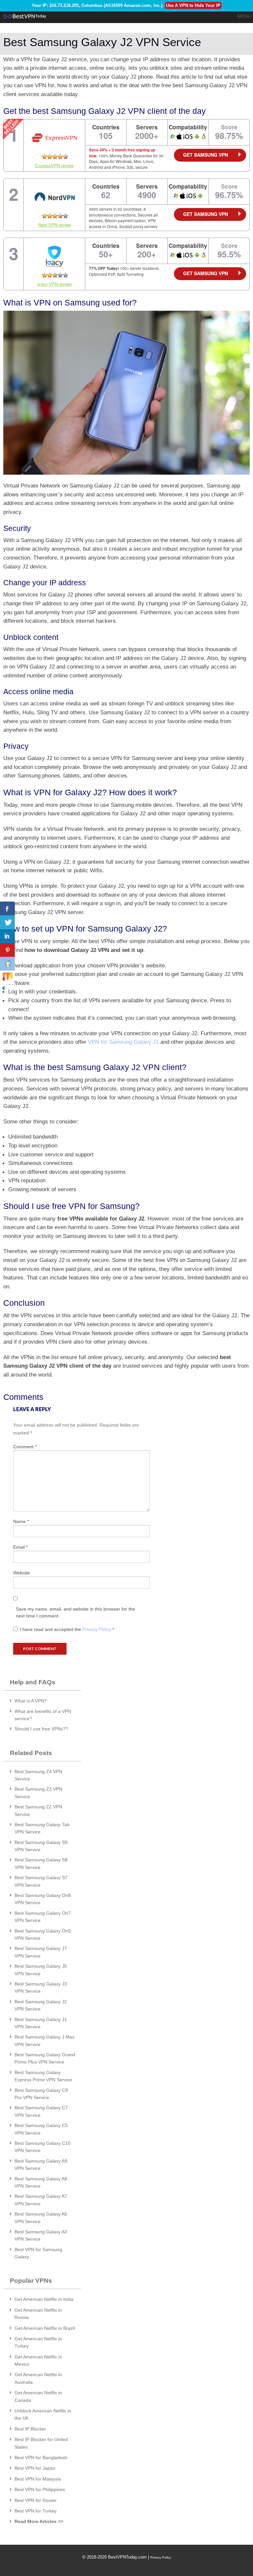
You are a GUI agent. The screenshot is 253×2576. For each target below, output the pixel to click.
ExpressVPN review (54, 165)
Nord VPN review (55, 225)
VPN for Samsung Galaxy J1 (123, 1042)
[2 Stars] (50, 157)
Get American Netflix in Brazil (45, 2328)
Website (22, 1573)
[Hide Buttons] (3, 988)
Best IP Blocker (30, 2429)
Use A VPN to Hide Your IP (193, 5)
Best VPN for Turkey (36, 2511)
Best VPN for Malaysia (38, 2479)
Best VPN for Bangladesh (41, 2458)
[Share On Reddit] (7, 964)
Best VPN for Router (36, 2500)
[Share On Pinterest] (7, 950)
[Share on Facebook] (7, 908)
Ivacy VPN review (54, 284)
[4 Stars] (60, 157)
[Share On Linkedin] (7, 936)
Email (20, 1547)
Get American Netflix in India (44, 2299)
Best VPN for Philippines (40, 2489)
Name (21, 1521)
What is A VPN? (31, 1701)
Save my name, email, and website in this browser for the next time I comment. (75, 1612)
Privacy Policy (97, 1629)
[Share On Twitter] (7, 922)
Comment (25, 1447)
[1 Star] (44, 157)
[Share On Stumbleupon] (7, 978)
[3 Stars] (55, 157)
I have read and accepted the (67, 1629)
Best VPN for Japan (35, 2468)
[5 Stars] (66, 157)
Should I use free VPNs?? (41, 1729)
